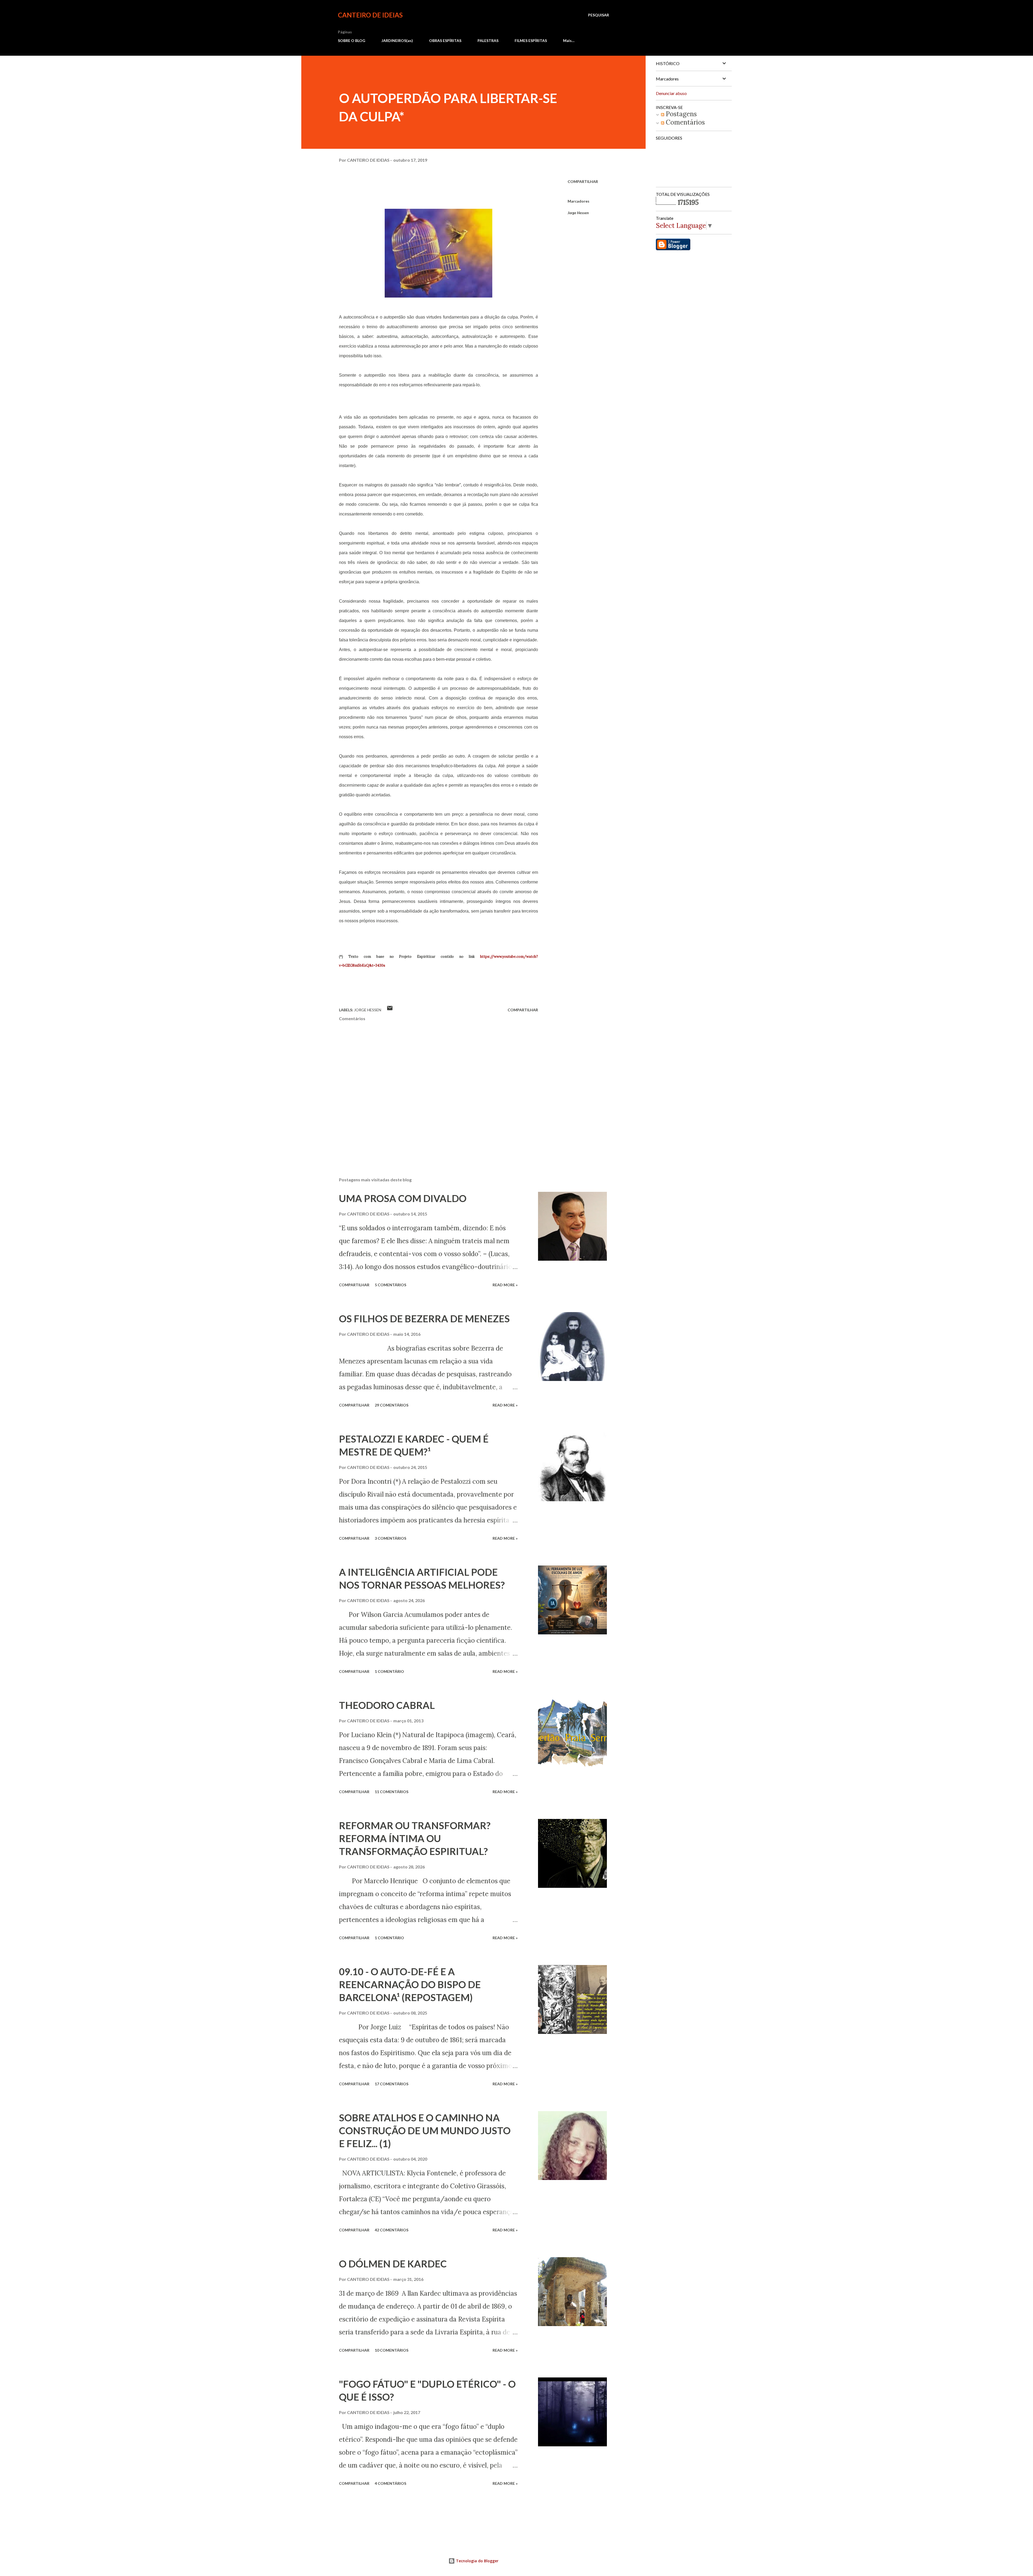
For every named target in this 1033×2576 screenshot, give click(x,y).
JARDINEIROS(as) (397, 40)
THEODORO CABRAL (387, 1705)
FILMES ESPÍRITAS (531, 40)
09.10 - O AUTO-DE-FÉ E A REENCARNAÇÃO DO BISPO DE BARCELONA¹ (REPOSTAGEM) (410, 1984)
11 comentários (392, 1792)
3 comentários (390, 1538)
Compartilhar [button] (583, 181)
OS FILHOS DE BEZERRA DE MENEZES (424, 1319)
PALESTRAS (488, 40)
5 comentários (390, 1285)
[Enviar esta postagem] (390, 1010)
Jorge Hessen (578, 213)
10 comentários (392, 2350)
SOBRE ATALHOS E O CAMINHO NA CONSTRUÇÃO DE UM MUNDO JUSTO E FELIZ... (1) (425, 2130)
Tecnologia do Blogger (477, 2561)
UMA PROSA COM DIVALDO (403, 1198)
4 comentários (390, 2483)
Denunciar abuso (671, 93)
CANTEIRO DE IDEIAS (370, 15)
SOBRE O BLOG (352, 40)
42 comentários (392, 2230)
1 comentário (389, 1671)
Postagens (680, 114)
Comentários (684, 122)
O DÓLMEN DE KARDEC (393, 2264)
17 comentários (392, 2084)
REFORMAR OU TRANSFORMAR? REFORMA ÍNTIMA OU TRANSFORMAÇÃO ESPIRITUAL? (415, 1838)
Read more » (505, 1285)
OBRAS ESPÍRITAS (445, 40)
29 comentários (392, 1405)
